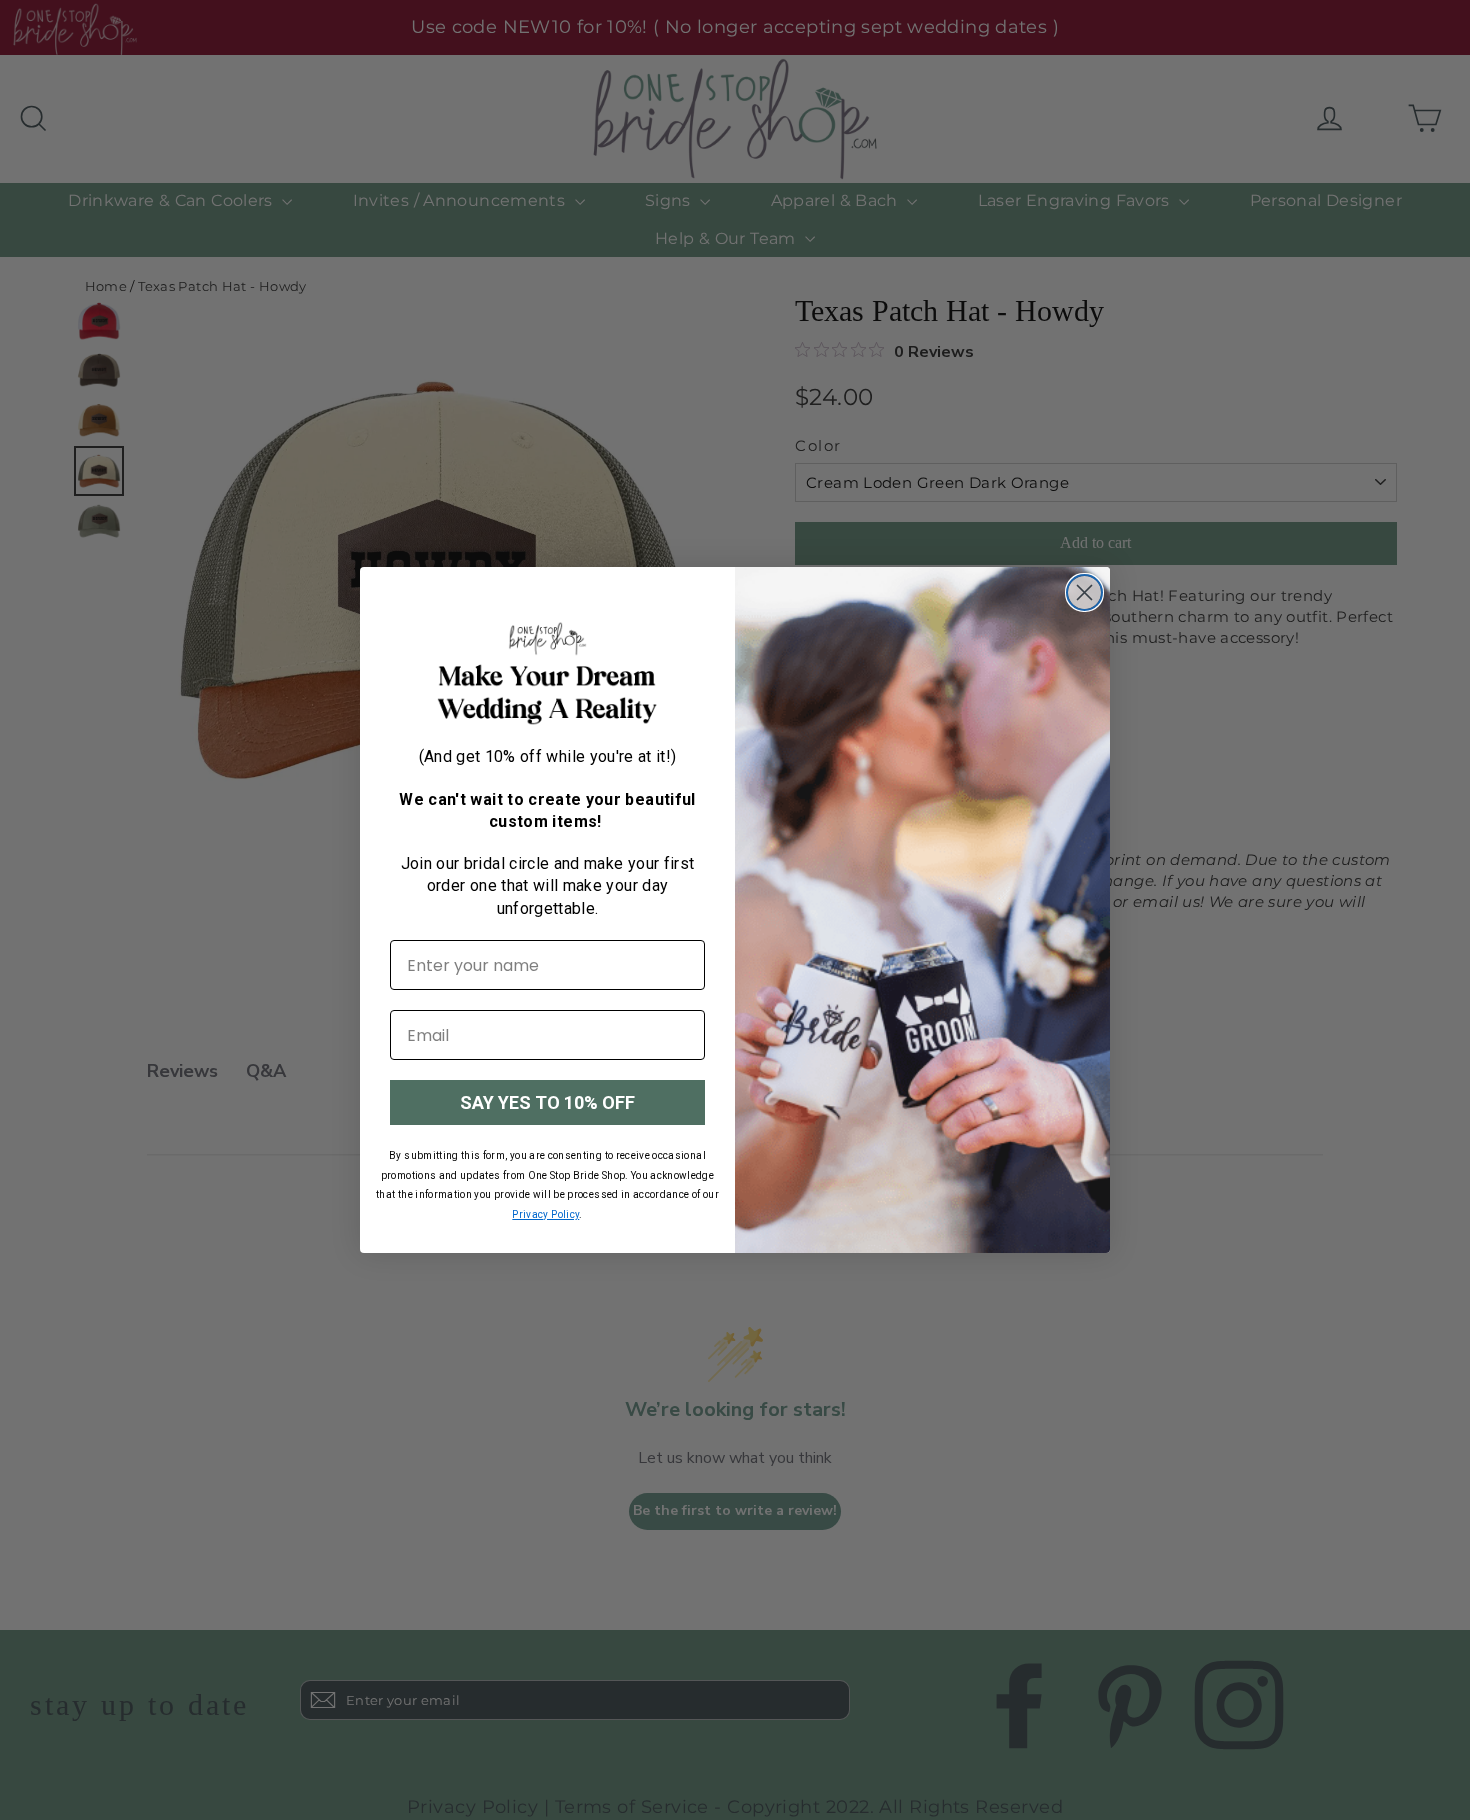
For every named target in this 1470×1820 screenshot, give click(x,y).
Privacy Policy (545, 1214)
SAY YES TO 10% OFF (547, 1102)
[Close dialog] (1084, 592)
